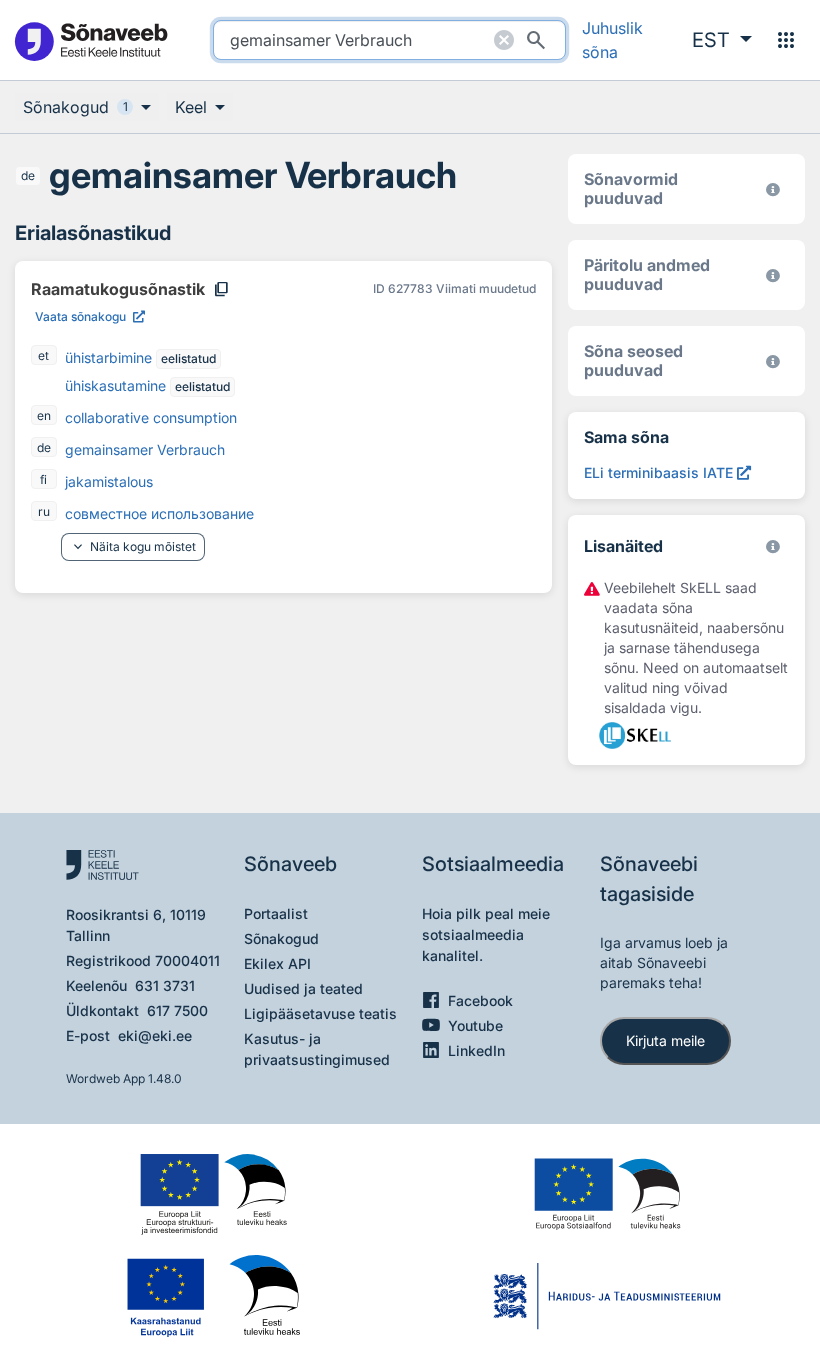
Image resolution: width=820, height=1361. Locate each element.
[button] (722, 40)
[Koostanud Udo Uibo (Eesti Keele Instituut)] (773, 275)
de (28, 175)
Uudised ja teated (303, 988)
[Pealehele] (90, 40)
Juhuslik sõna (612, 40)
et (43, 355)
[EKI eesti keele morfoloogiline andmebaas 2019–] (773, 189)
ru (44, 511)
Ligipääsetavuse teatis (320, 1013)
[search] (389, 40)
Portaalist (276, 913)
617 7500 (177, 1010)
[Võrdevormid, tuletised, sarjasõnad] (773, 361)
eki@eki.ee (155, 1035)
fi (43, 479)
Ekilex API (277, 963)
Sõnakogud (281, 938)
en (44, 415)
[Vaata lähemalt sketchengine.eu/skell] (773, 546)
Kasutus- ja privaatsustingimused (317, 1049)
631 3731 (165, 985)
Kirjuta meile (665, 1040)
